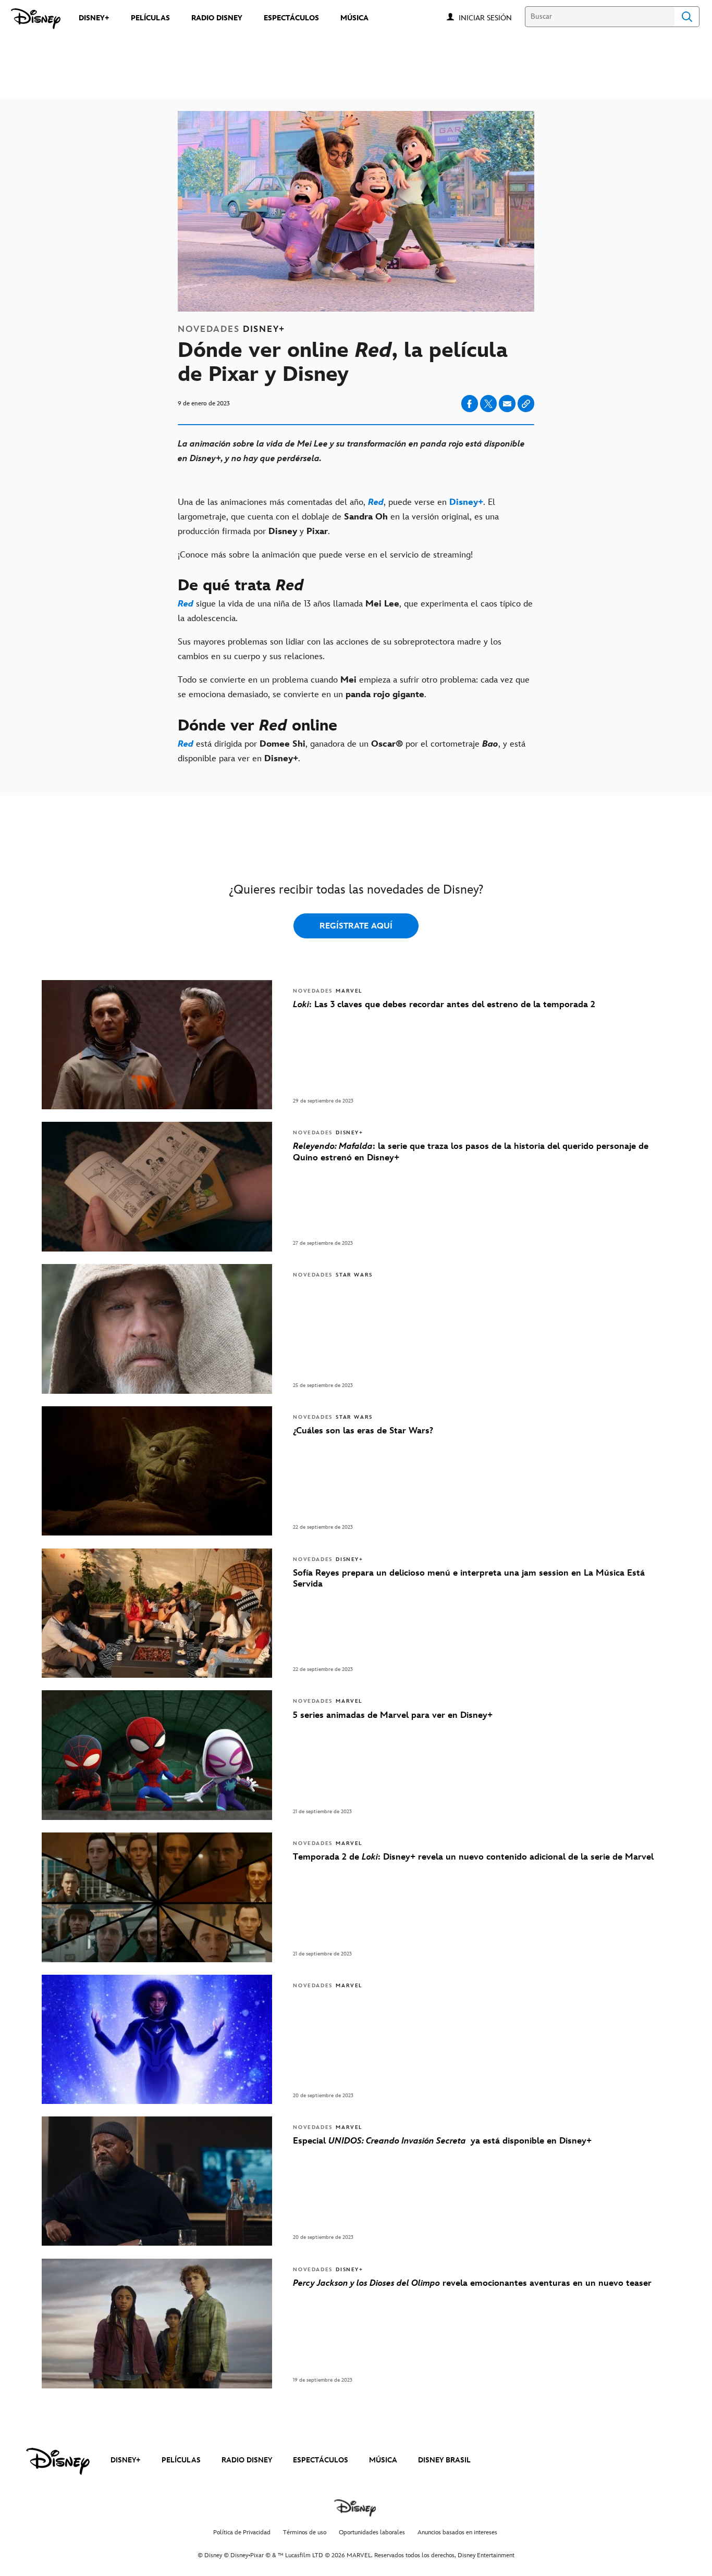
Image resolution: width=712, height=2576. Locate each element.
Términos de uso (305, 2532)
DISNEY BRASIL (444, 2460)
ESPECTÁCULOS (321, 2460)
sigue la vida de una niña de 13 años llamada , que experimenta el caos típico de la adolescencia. (355, 611)
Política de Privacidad (242, 2532)
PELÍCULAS (181, 2460)
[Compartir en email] (507, 404)
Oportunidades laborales (372, 2532)
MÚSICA (383, 2460)
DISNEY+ (126, 2460)
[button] (490, 17)
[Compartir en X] (488, 404)
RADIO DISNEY (247, 2460)
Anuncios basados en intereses (457, 2532)
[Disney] (36, 19)
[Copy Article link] (526, 404)
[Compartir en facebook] (470, 404)
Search (687, 17)
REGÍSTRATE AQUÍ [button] (356, 926)
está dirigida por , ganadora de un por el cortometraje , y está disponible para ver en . (352, 751)
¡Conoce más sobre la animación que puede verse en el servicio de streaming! (325, 555)
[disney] (58, 2461)
